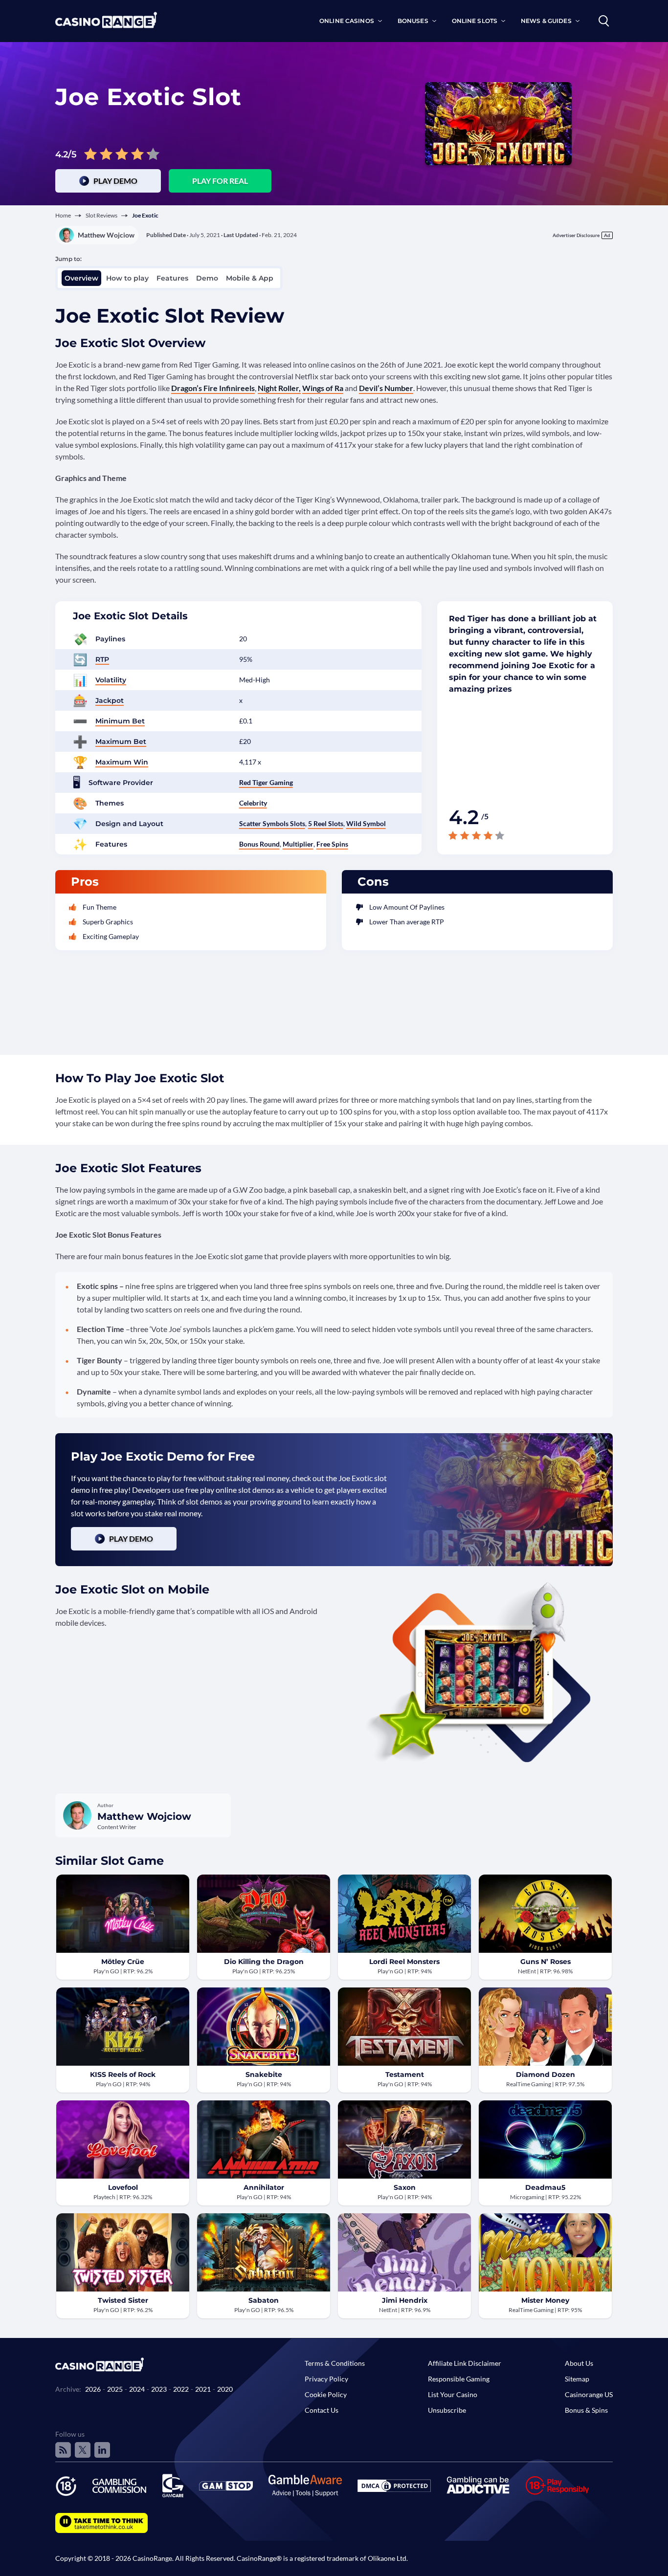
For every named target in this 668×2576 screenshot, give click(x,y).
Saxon (405, 2187)
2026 (93, 2389)
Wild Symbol (366, 823)
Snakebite (264, 2074)
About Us (579, 2363)
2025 (115, 2389)
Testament (405, 2074)
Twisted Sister (123, 2300)
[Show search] (604, 21)
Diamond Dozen (546, 2074)
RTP (102, 659)
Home (63, 215)
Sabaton (264, 2300)
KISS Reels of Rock (123, 2074)
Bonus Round (259, 844)
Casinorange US (589, 2394)
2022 (181, 2389)
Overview (81, 278)
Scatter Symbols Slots (272, 823)
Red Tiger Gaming (266, 782)
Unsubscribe (447, 2410)
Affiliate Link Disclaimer (465, 2363)
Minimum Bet (120, 721)
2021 (203, 2389)
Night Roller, (279, 388)
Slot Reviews (101, 215)
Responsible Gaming (459, 2379)
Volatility (111, 680)
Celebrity (253, 803)
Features (172, 278)
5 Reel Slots (326, 823)
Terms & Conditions (335, 2363)
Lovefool (123, 2187)
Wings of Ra (323, 388)
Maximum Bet (121, 742)
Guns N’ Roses (546, 1962)
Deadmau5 (545, 2187)
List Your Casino (453, 2394)
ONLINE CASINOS (347, 21)
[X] (83, 2450)
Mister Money (545, 2300)
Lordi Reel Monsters (404, 1962)
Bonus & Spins (586, 2410)
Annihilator (264, 2187)
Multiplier (298, 844)
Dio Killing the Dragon (264, 1962)
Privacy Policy (326, 2379)
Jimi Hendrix (405, 2300)
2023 (159, 2389)
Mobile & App (250, 278)
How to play (127, 278)
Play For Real (220, 181)
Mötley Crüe (123, 1962)
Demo (207, 278)
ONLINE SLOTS (475, 21)
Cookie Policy (326, 2394)
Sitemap (577, 2379)
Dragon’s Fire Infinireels (213, 388)
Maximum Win (122, 762)
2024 (137, 2389)
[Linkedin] (102, 2450)
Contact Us (322, 2410)
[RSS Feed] (63, 2450)
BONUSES (413, 21)
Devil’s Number (386, 388)
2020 (225, 2389)
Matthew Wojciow (106, 235)
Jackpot (110, 700)
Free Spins (332, 844)
